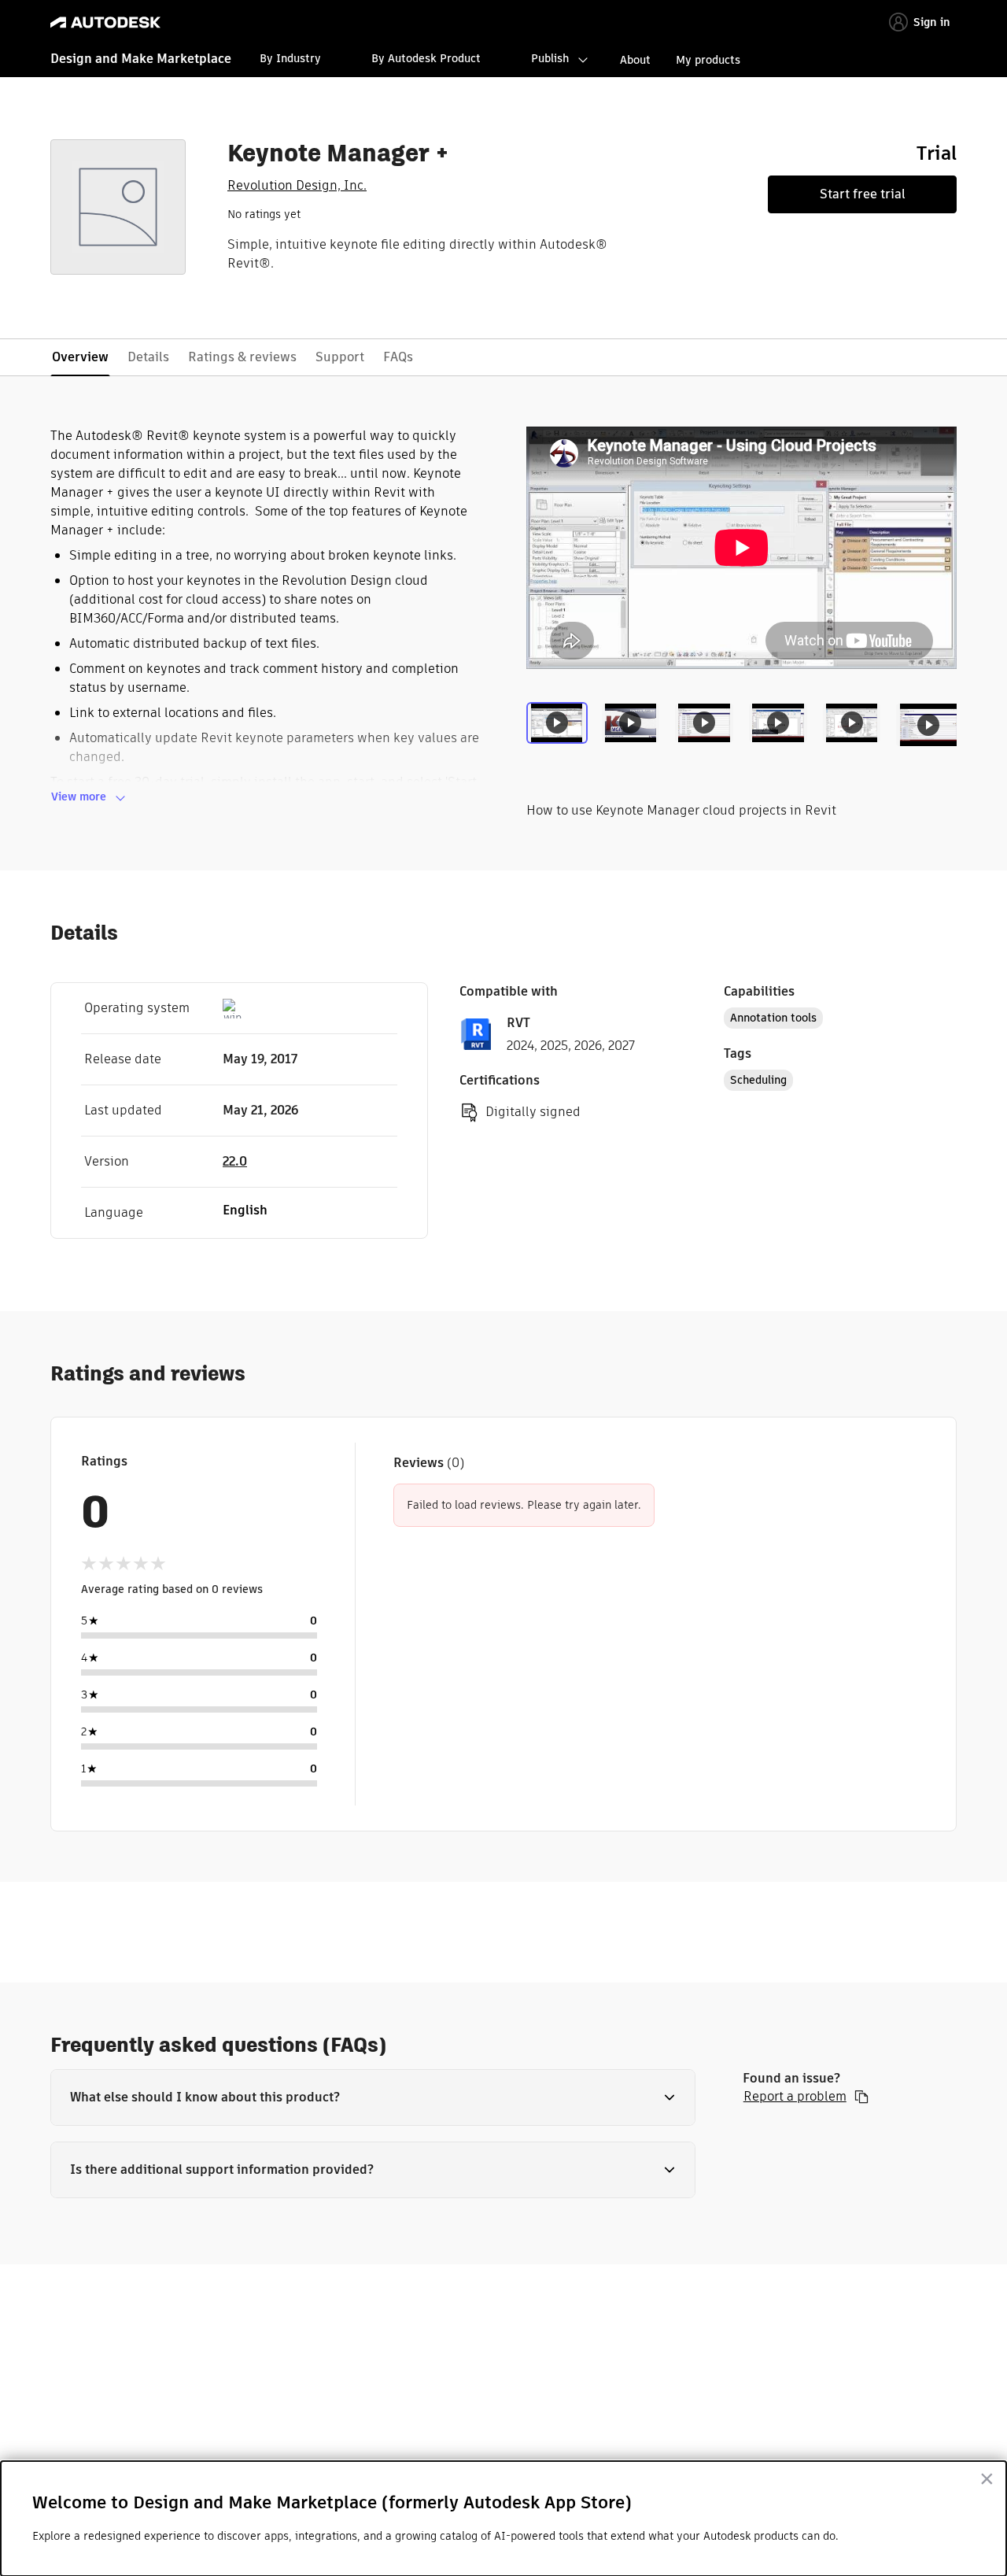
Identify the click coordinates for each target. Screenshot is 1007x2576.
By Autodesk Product (426, 58)
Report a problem (795, 2097)
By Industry (290, 58)
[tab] (560, 735)
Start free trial (863, 194)
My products (708, 60)
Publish (550, 58)
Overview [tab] (80, 357)
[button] (373, 2097)
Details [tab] (148, 357)
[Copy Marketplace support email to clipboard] (861, 2097)
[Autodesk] (105, 22)
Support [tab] (340, 357)
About (635, 60)
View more (79, 796)
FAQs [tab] (398, 357)
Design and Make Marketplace (141, 59)
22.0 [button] (235, 1161)
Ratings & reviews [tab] (242, 357)
